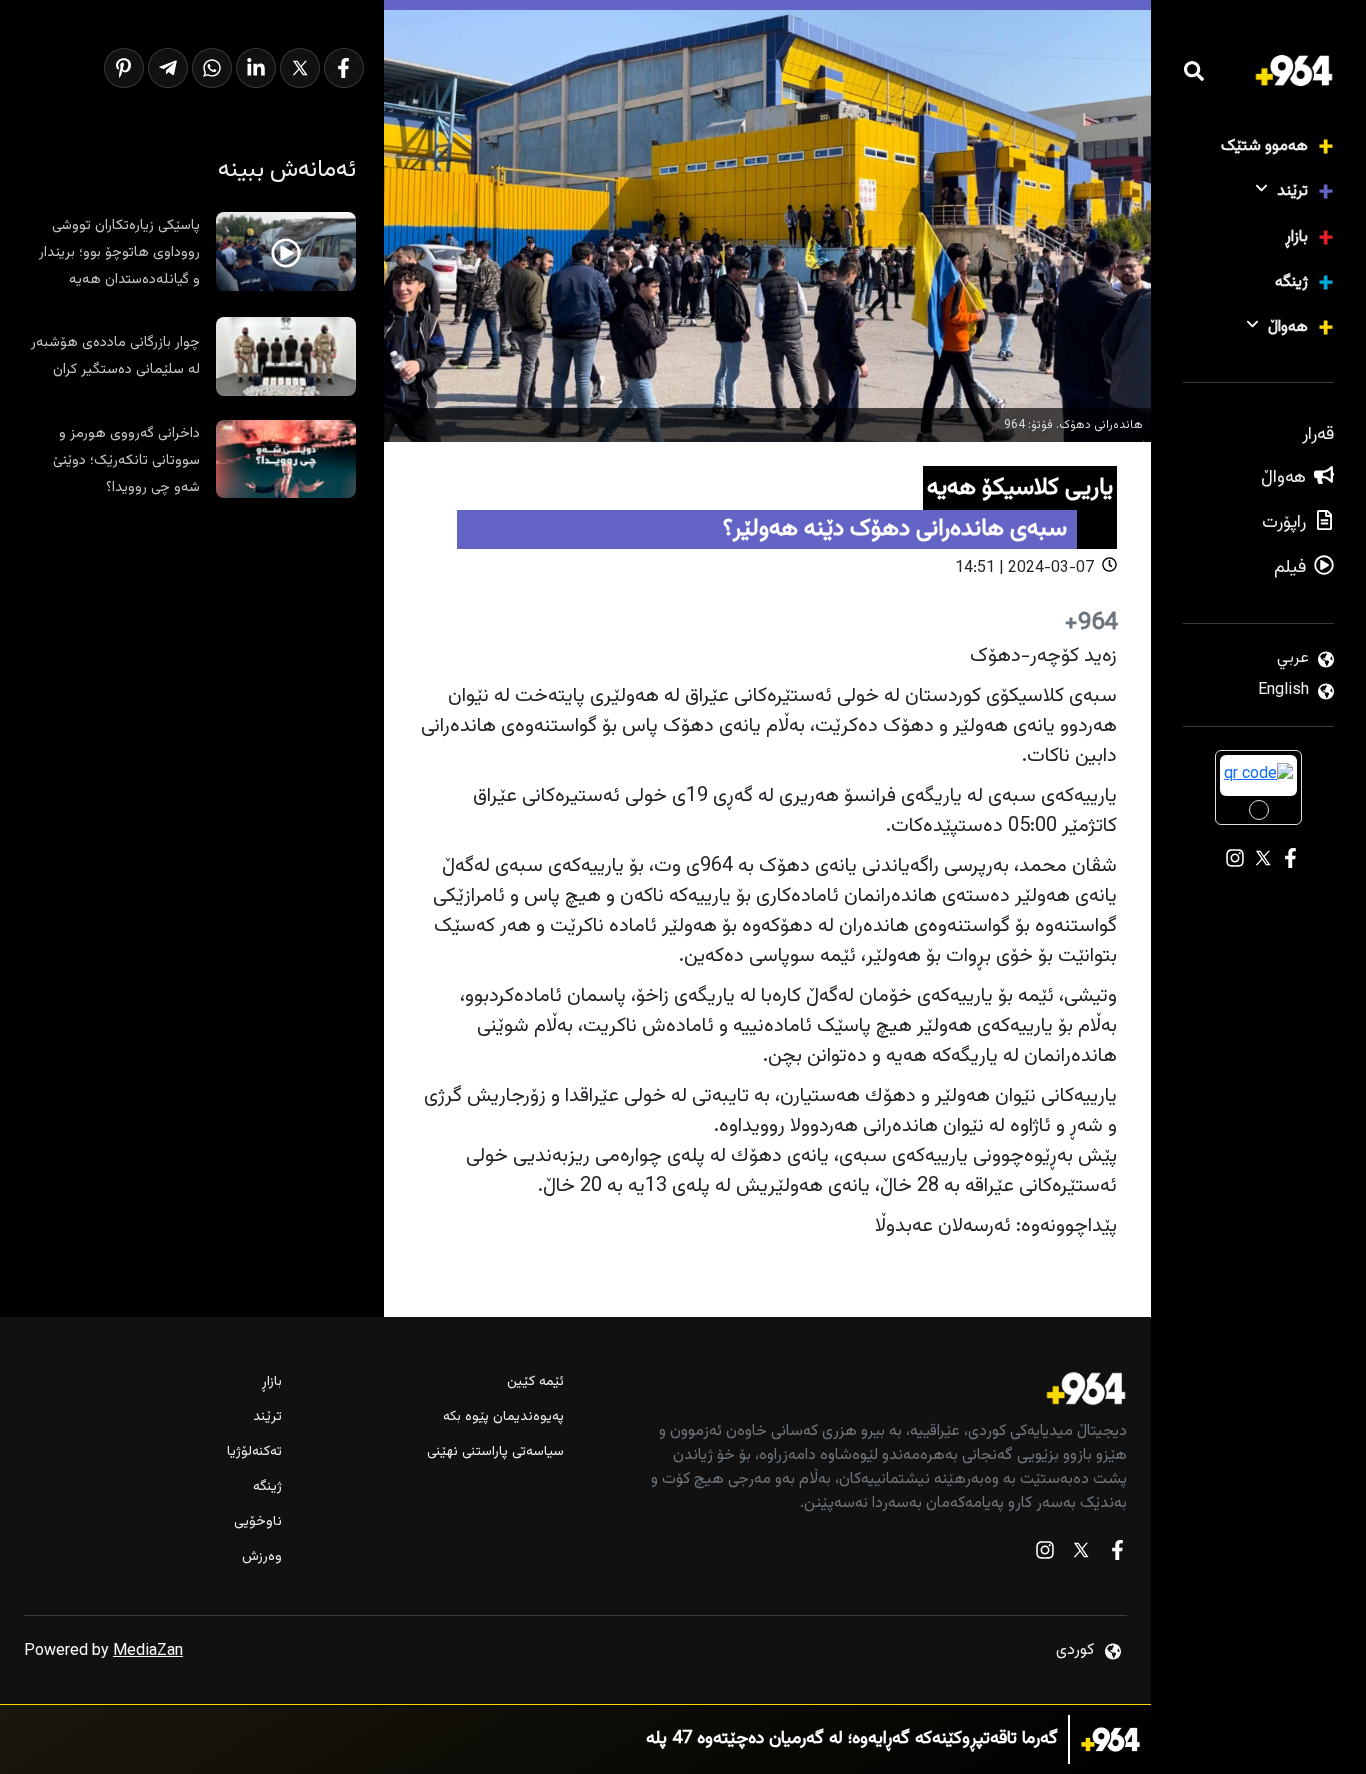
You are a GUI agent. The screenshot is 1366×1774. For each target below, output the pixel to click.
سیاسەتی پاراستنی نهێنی (495, 1452)
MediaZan (148, 1651)
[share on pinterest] (124, 68)
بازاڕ (1296, 237)
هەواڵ (1288, 327)
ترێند (1292, 191)
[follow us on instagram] (1045, 1554)
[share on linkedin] (256, 68)
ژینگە (1291, 282)
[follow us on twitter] (1081, 1554)
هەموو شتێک (1264, 146)
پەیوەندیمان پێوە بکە (503, 1417)
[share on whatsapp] (212, 68)
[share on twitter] (300, 68)
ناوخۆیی (258, 1522)
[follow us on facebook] (1117, 1554)
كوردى (1075, 1650)
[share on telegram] (168, 68)
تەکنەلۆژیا (254, 1452)
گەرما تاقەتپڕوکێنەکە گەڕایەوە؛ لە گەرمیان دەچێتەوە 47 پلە (852, 1739)
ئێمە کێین (535, 1382)
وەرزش (262, 1557)
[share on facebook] (344, 68)
